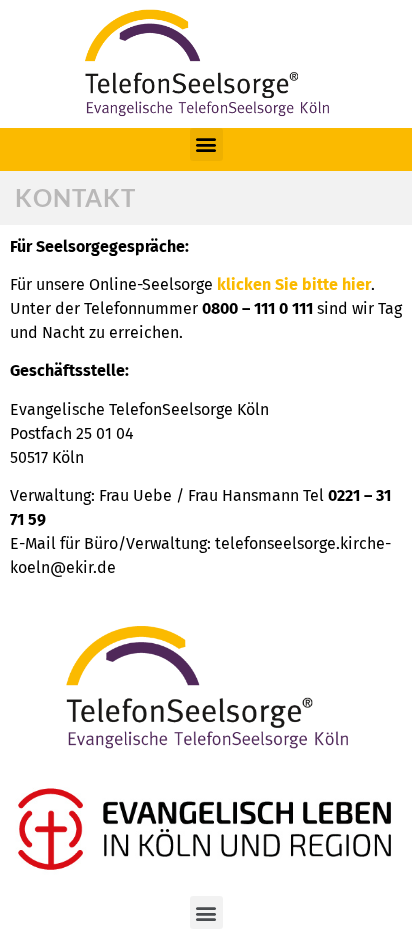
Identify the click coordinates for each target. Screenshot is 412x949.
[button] (206, 144)
